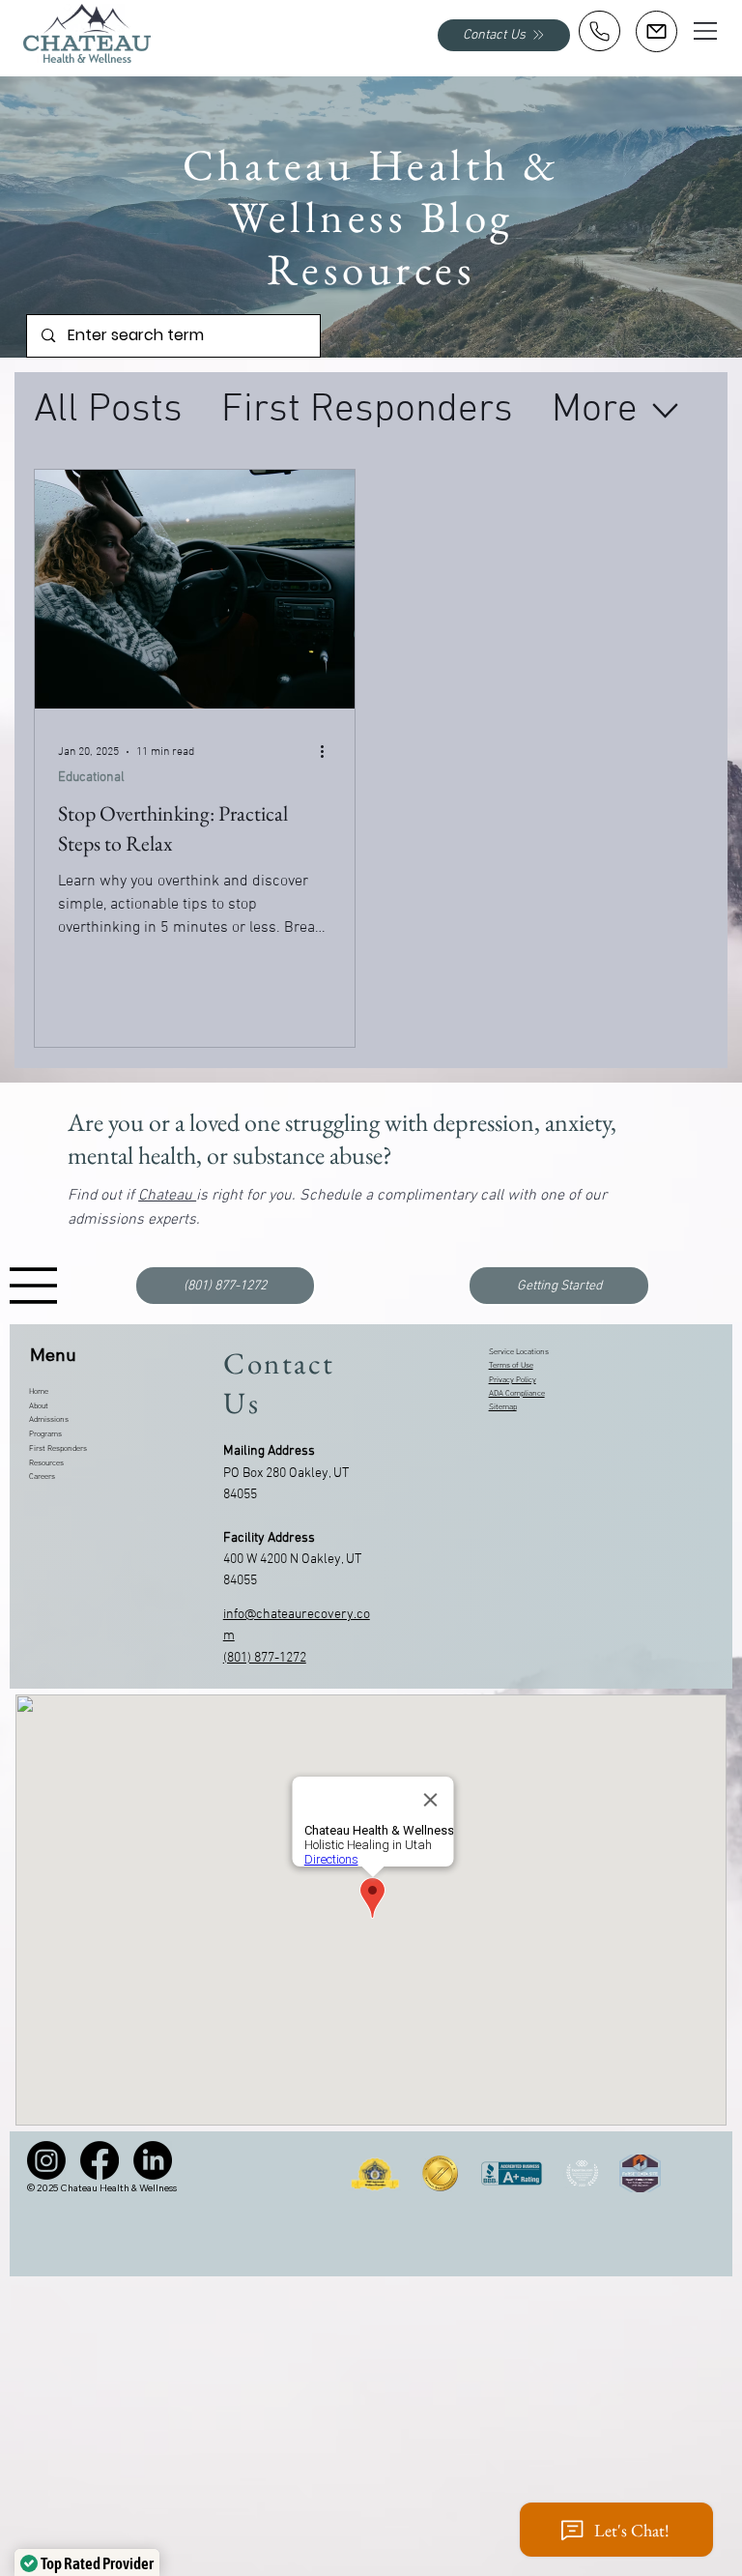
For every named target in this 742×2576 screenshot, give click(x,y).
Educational (91, 778)
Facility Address (269, 1538)
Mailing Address (269, 1451)
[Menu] (706, 31)
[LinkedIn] (153, 2160)
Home (39, 1392)
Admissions (49, 1420)
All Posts (108, 410)
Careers (42, 1477)
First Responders (367, 410)
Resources (46, 1463)
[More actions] (328, 752)
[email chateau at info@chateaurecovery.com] (656, 31)
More (595, 410)
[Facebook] (100, 2160)
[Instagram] (46, 2160)
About (39, 1406)
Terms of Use (511, 1366)
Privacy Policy (513, 1380)
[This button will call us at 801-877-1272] (599, 31)
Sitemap (503, 1407)
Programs (45, 1434)
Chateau (167, 1196)
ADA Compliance (517, 1394)
